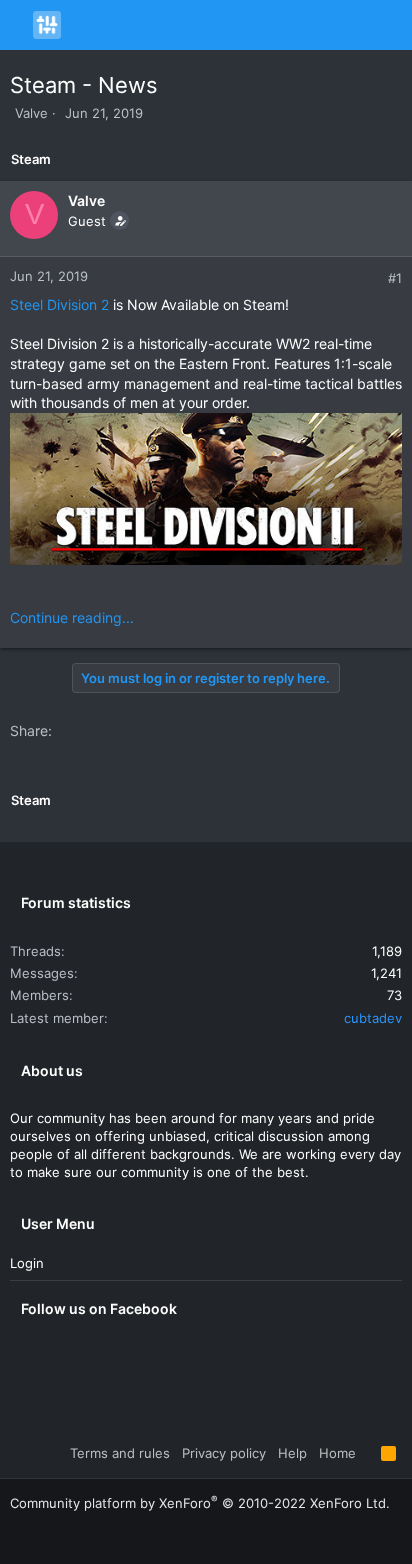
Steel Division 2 (59, 304)
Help (292, 1453)
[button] (19, 25)
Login (27, 1263)
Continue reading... (72, 617)
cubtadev (373, 1018)
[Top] (368, 1453)
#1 (395, 278)
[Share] (373, 278)
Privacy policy (224, 1453)
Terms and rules (120, 1453)
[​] (206, 491)
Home (337, 1453)
